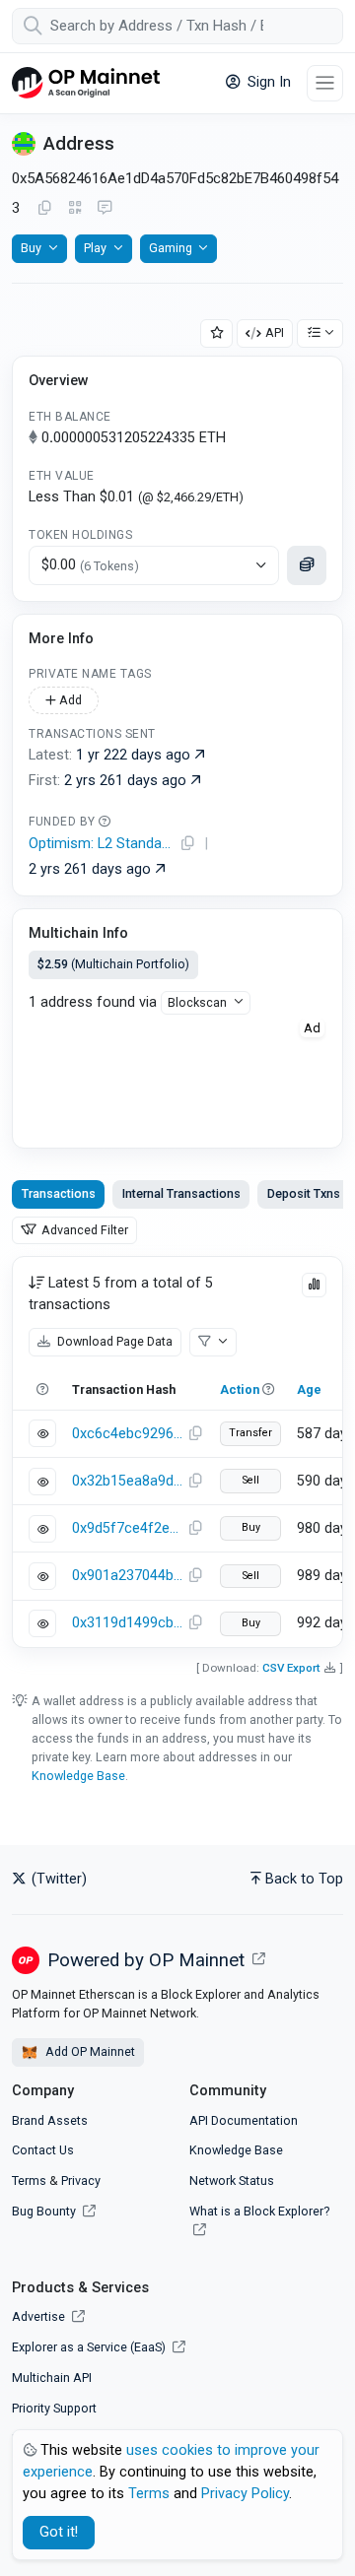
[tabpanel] (177, 1452)
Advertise (40, 2316)
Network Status (232, 2180)
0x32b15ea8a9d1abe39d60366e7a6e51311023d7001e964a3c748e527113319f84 (127, 1481)
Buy (31, 248)
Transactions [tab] (59, 1193)
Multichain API (52, 2378)
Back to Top (304, 1879)
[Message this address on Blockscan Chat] (105, 209)
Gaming (171, 248)
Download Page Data (113, 1341)
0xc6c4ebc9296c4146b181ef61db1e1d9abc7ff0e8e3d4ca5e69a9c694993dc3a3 (127, 1434)
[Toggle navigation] (325, 83)
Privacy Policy (245, 2494)
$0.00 (90, 565)
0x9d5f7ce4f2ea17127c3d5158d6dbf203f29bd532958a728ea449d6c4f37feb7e (127, 1528)
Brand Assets (50, 2120)
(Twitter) (57, 1879)
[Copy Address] (44, 209)
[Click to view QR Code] (75, 208)
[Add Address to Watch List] (217, 333)
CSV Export (291, 1668)
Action (240, 1389)
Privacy (81, 2180)
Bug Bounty (44, 2211)
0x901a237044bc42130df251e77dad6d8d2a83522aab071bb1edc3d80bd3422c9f (127, 1576)
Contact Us (43, 2150)
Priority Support (54, 2408)
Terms (29, 2180)
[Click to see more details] (307, 565)
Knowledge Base (78, 1776)
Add (69, 700)
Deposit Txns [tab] (304, 1193)
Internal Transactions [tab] (181, 1193)
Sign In (267, 82)
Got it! (59, 2532)
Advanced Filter (83, 1230)
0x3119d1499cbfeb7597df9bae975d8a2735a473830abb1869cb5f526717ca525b (127, 1623)
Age (309, 1389)
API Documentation (244, 2120)
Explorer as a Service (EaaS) (90, 2347)
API (275, 332)
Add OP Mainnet (89, 2051)
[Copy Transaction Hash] (195, 1434)
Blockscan (197, 1002)
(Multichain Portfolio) (113, 964)
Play (95, 248)
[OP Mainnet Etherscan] (86, 83)
